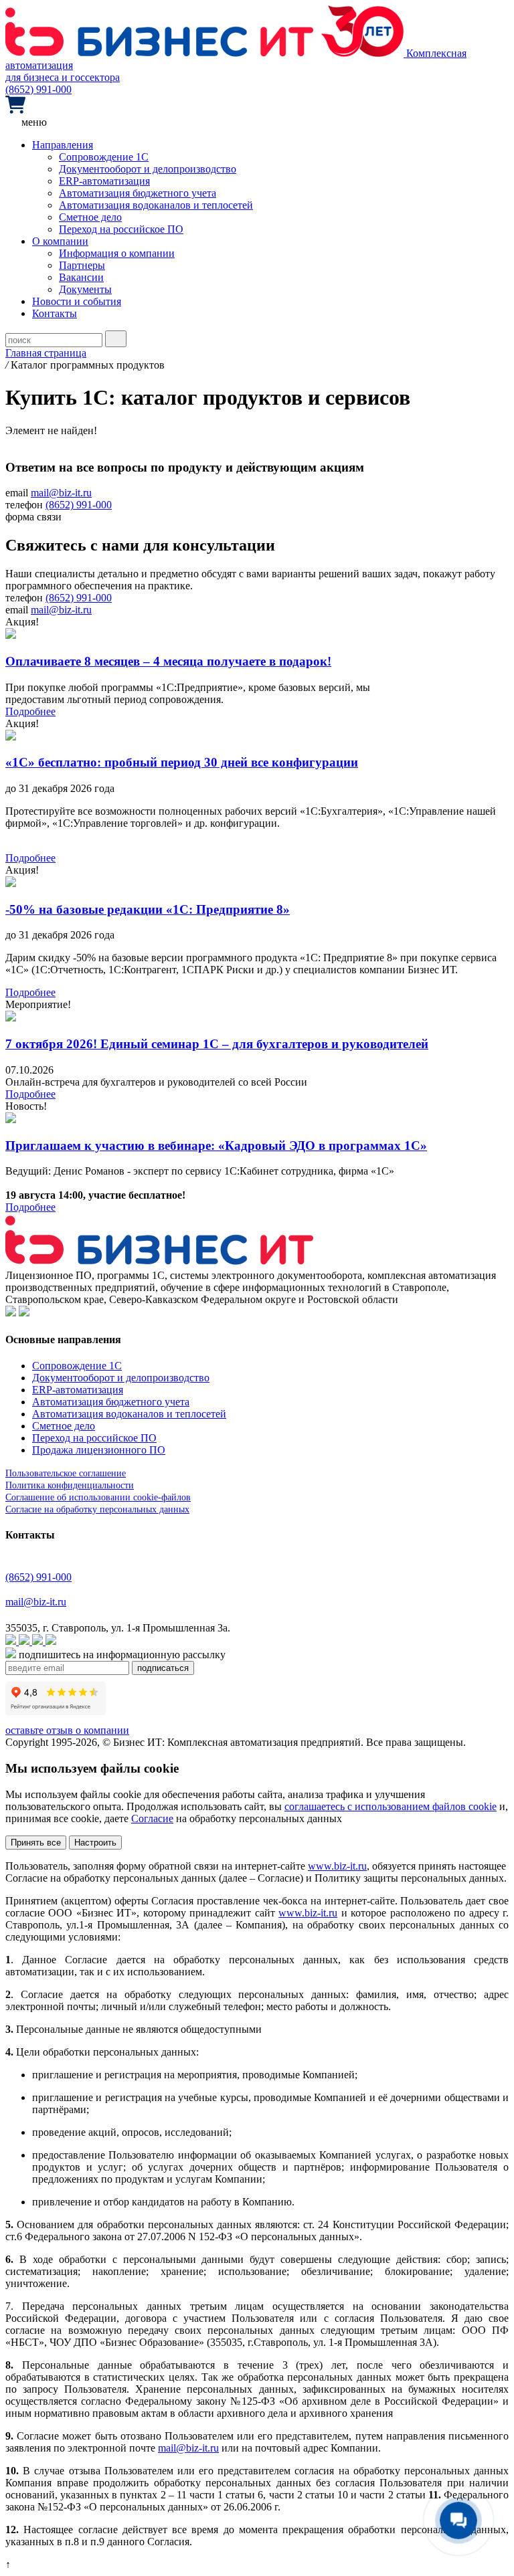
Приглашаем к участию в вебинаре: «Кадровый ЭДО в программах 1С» (216, 1146)
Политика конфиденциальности (70, 1485)
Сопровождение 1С (104, 157)
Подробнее (30, 711)
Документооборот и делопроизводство (148, 169)
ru (215, 2448)
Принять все (36, 1843)
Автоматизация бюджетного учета (138, 193)
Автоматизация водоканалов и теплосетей (156, 205)
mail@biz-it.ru (61, 493)
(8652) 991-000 (38, 89)
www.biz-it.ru (337, 1866)
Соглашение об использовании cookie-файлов (98, 1497)
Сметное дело (90, 217)
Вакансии (81, 277)
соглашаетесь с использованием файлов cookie (391, 1806)
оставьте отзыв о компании (67, 1730)
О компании (60, 241)
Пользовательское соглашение (66, 1473)
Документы (85, 289)
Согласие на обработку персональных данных (97, 1509)
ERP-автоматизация (104, 181)
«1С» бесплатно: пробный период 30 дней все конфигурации (182, 762)
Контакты (55, 313)
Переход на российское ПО (121, 229)
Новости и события (77, 301)
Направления (63, 145)
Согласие (152, 1818)
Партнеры (82, 265)
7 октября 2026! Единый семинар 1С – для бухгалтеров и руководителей (217, 1044)
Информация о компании (117, 253)
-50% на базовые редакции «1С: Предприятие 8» (148, 909)
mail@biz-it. (184, 2448)
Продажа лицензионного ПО (99, 1450)
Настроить (95, 1843)
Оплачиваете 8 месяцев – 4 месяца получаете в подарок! (168, 661)
